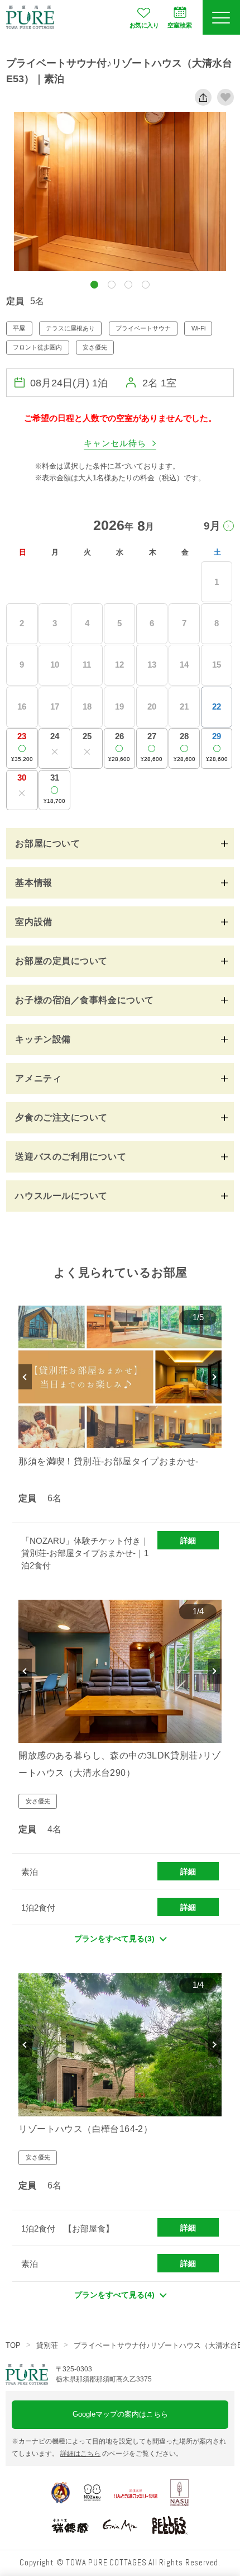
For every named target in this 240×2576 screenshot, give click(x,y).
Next (215, 1377)
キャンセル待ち (115, 443)
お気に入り (144, 25)
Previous (25, 1377)
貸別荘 (47, 2345)
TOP (13, 2345)
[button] (94, 285)
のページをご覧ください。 (121, 2454)
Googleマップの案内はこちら (120, 2414)
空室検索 (180, 25)
